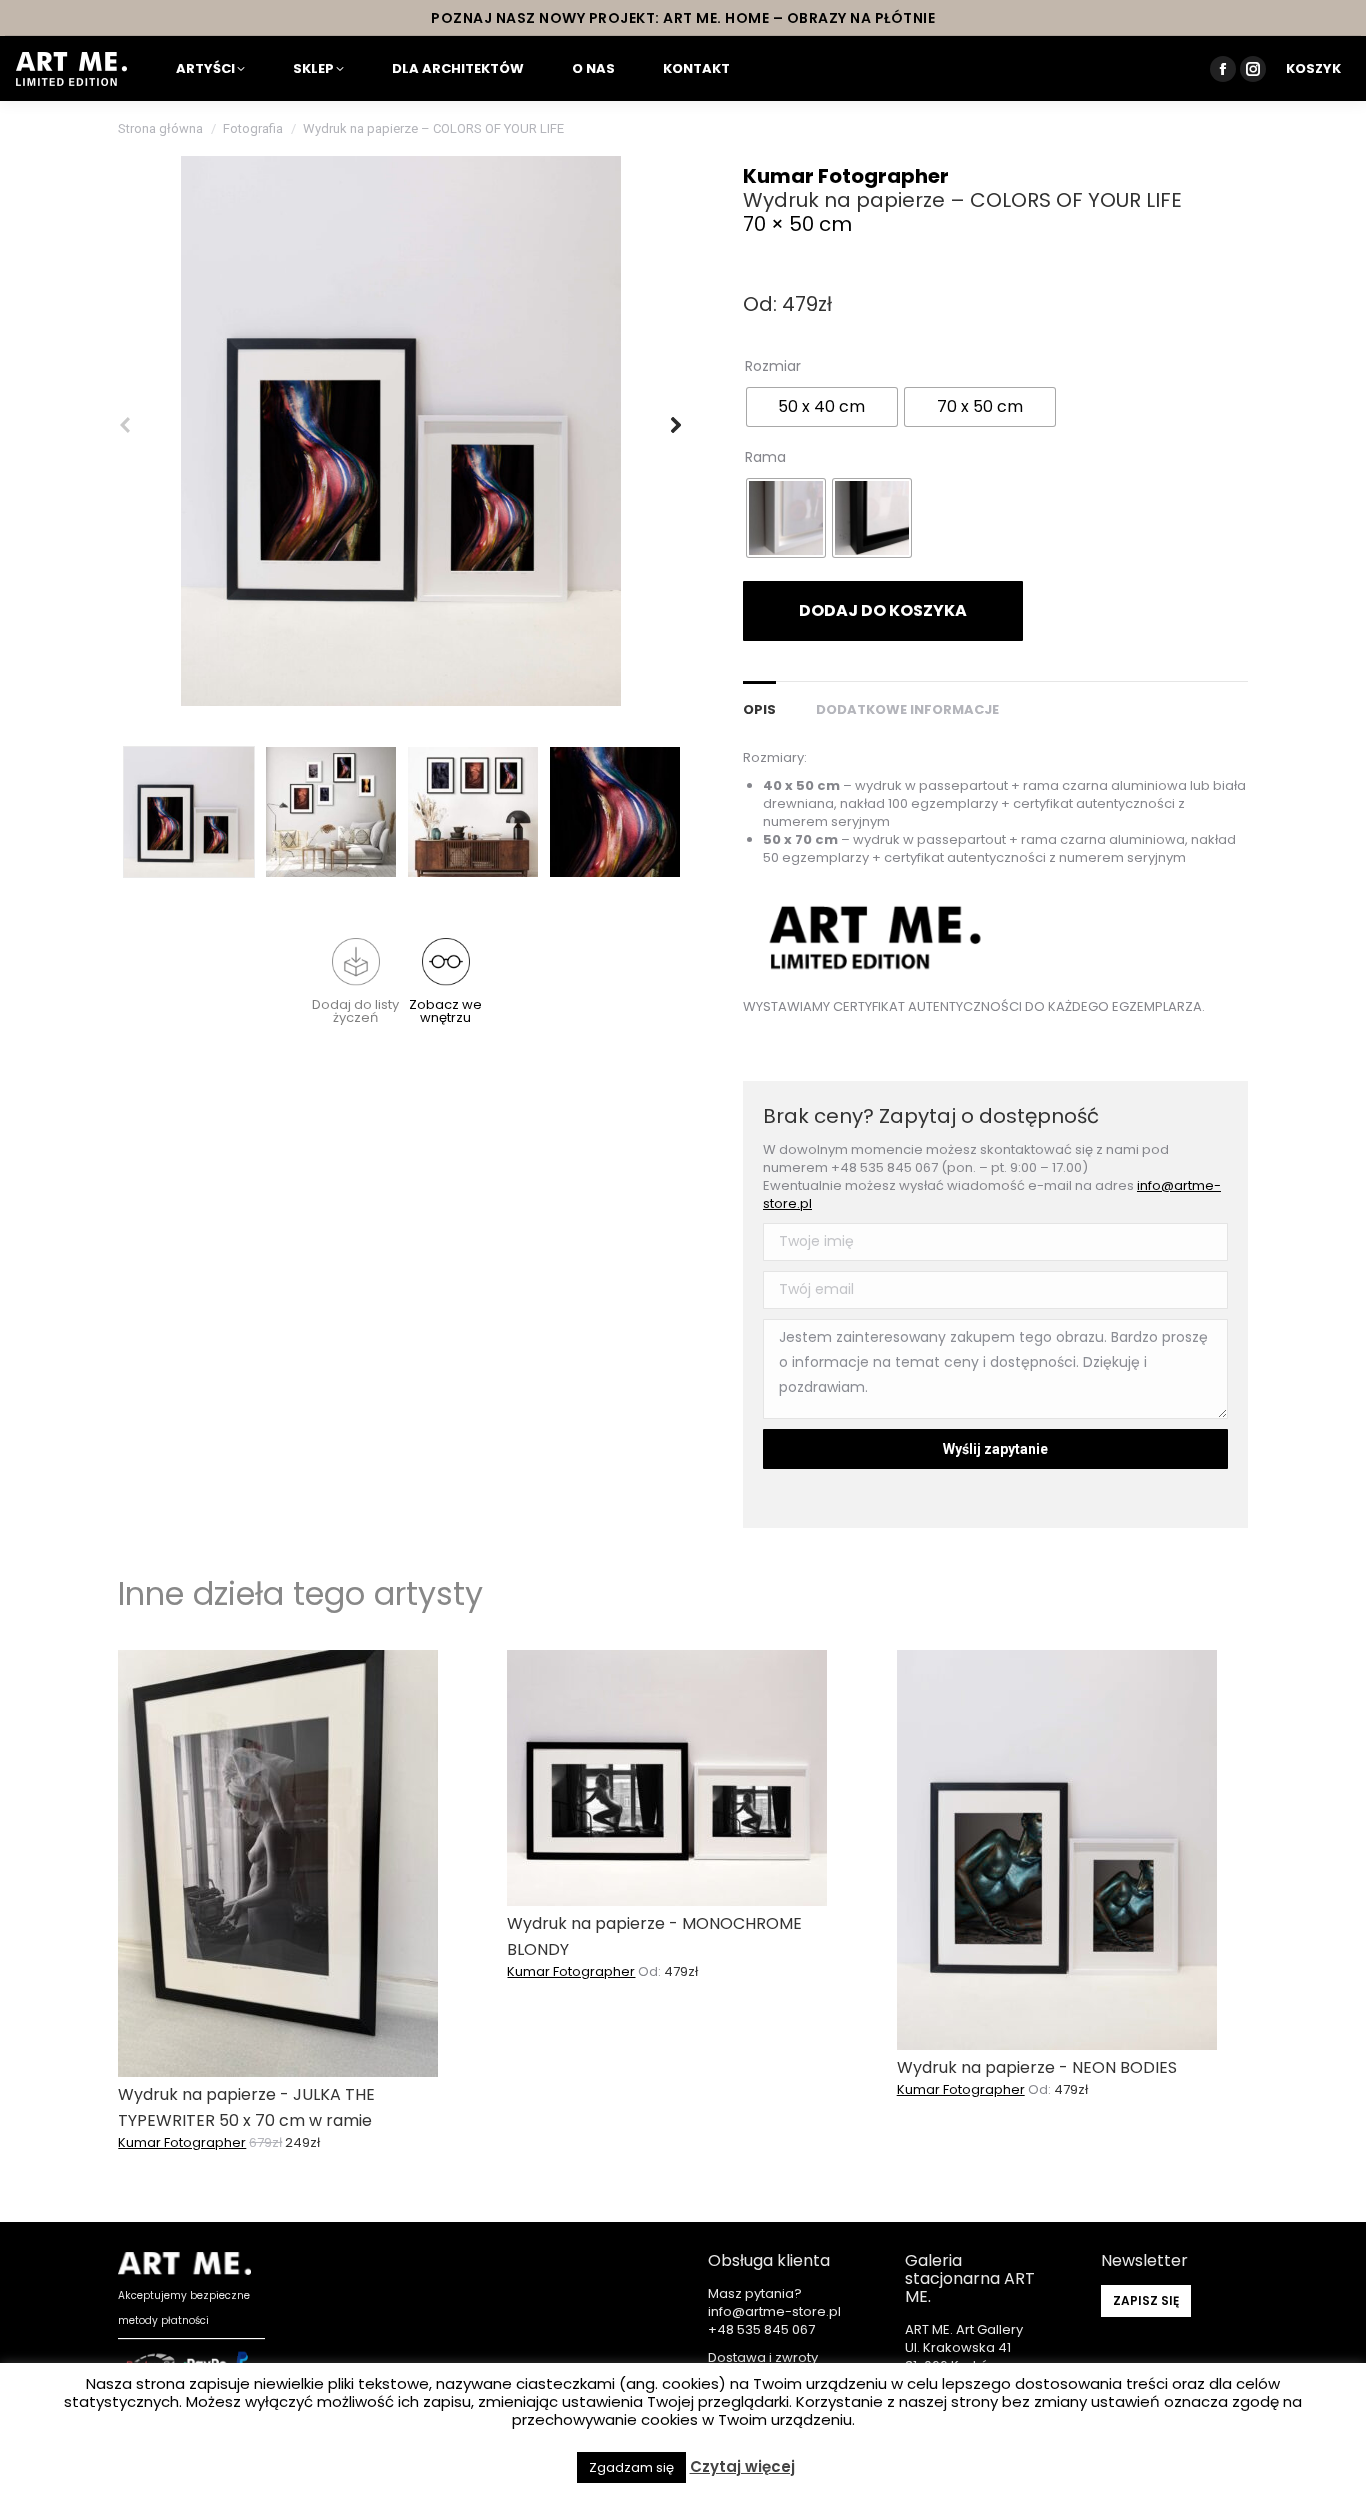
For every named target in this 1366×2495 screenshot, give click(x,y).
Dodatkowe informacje (907, 709)
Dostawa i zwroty (763, 2357)
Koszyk (1313, 68)
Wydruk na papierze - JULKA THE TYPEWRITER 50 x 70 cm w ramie (246, 2107)
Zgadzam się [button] (631, 2467)
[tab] (759, 700)
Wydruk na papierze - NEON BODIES (1037, 2067)
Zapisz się (1146, 2300)
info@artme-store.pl (774, 2311)
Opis (759, 709)
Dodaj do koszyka (883, 610)
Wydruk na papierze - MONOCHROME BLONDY (654, 1936)
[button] (356, 981)
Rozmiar (773, 366)
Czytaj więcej (742, 2467)
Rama (765, 457)
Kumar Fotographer (846, 176)
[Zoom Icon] (400, 431)
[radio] (822, 407)
